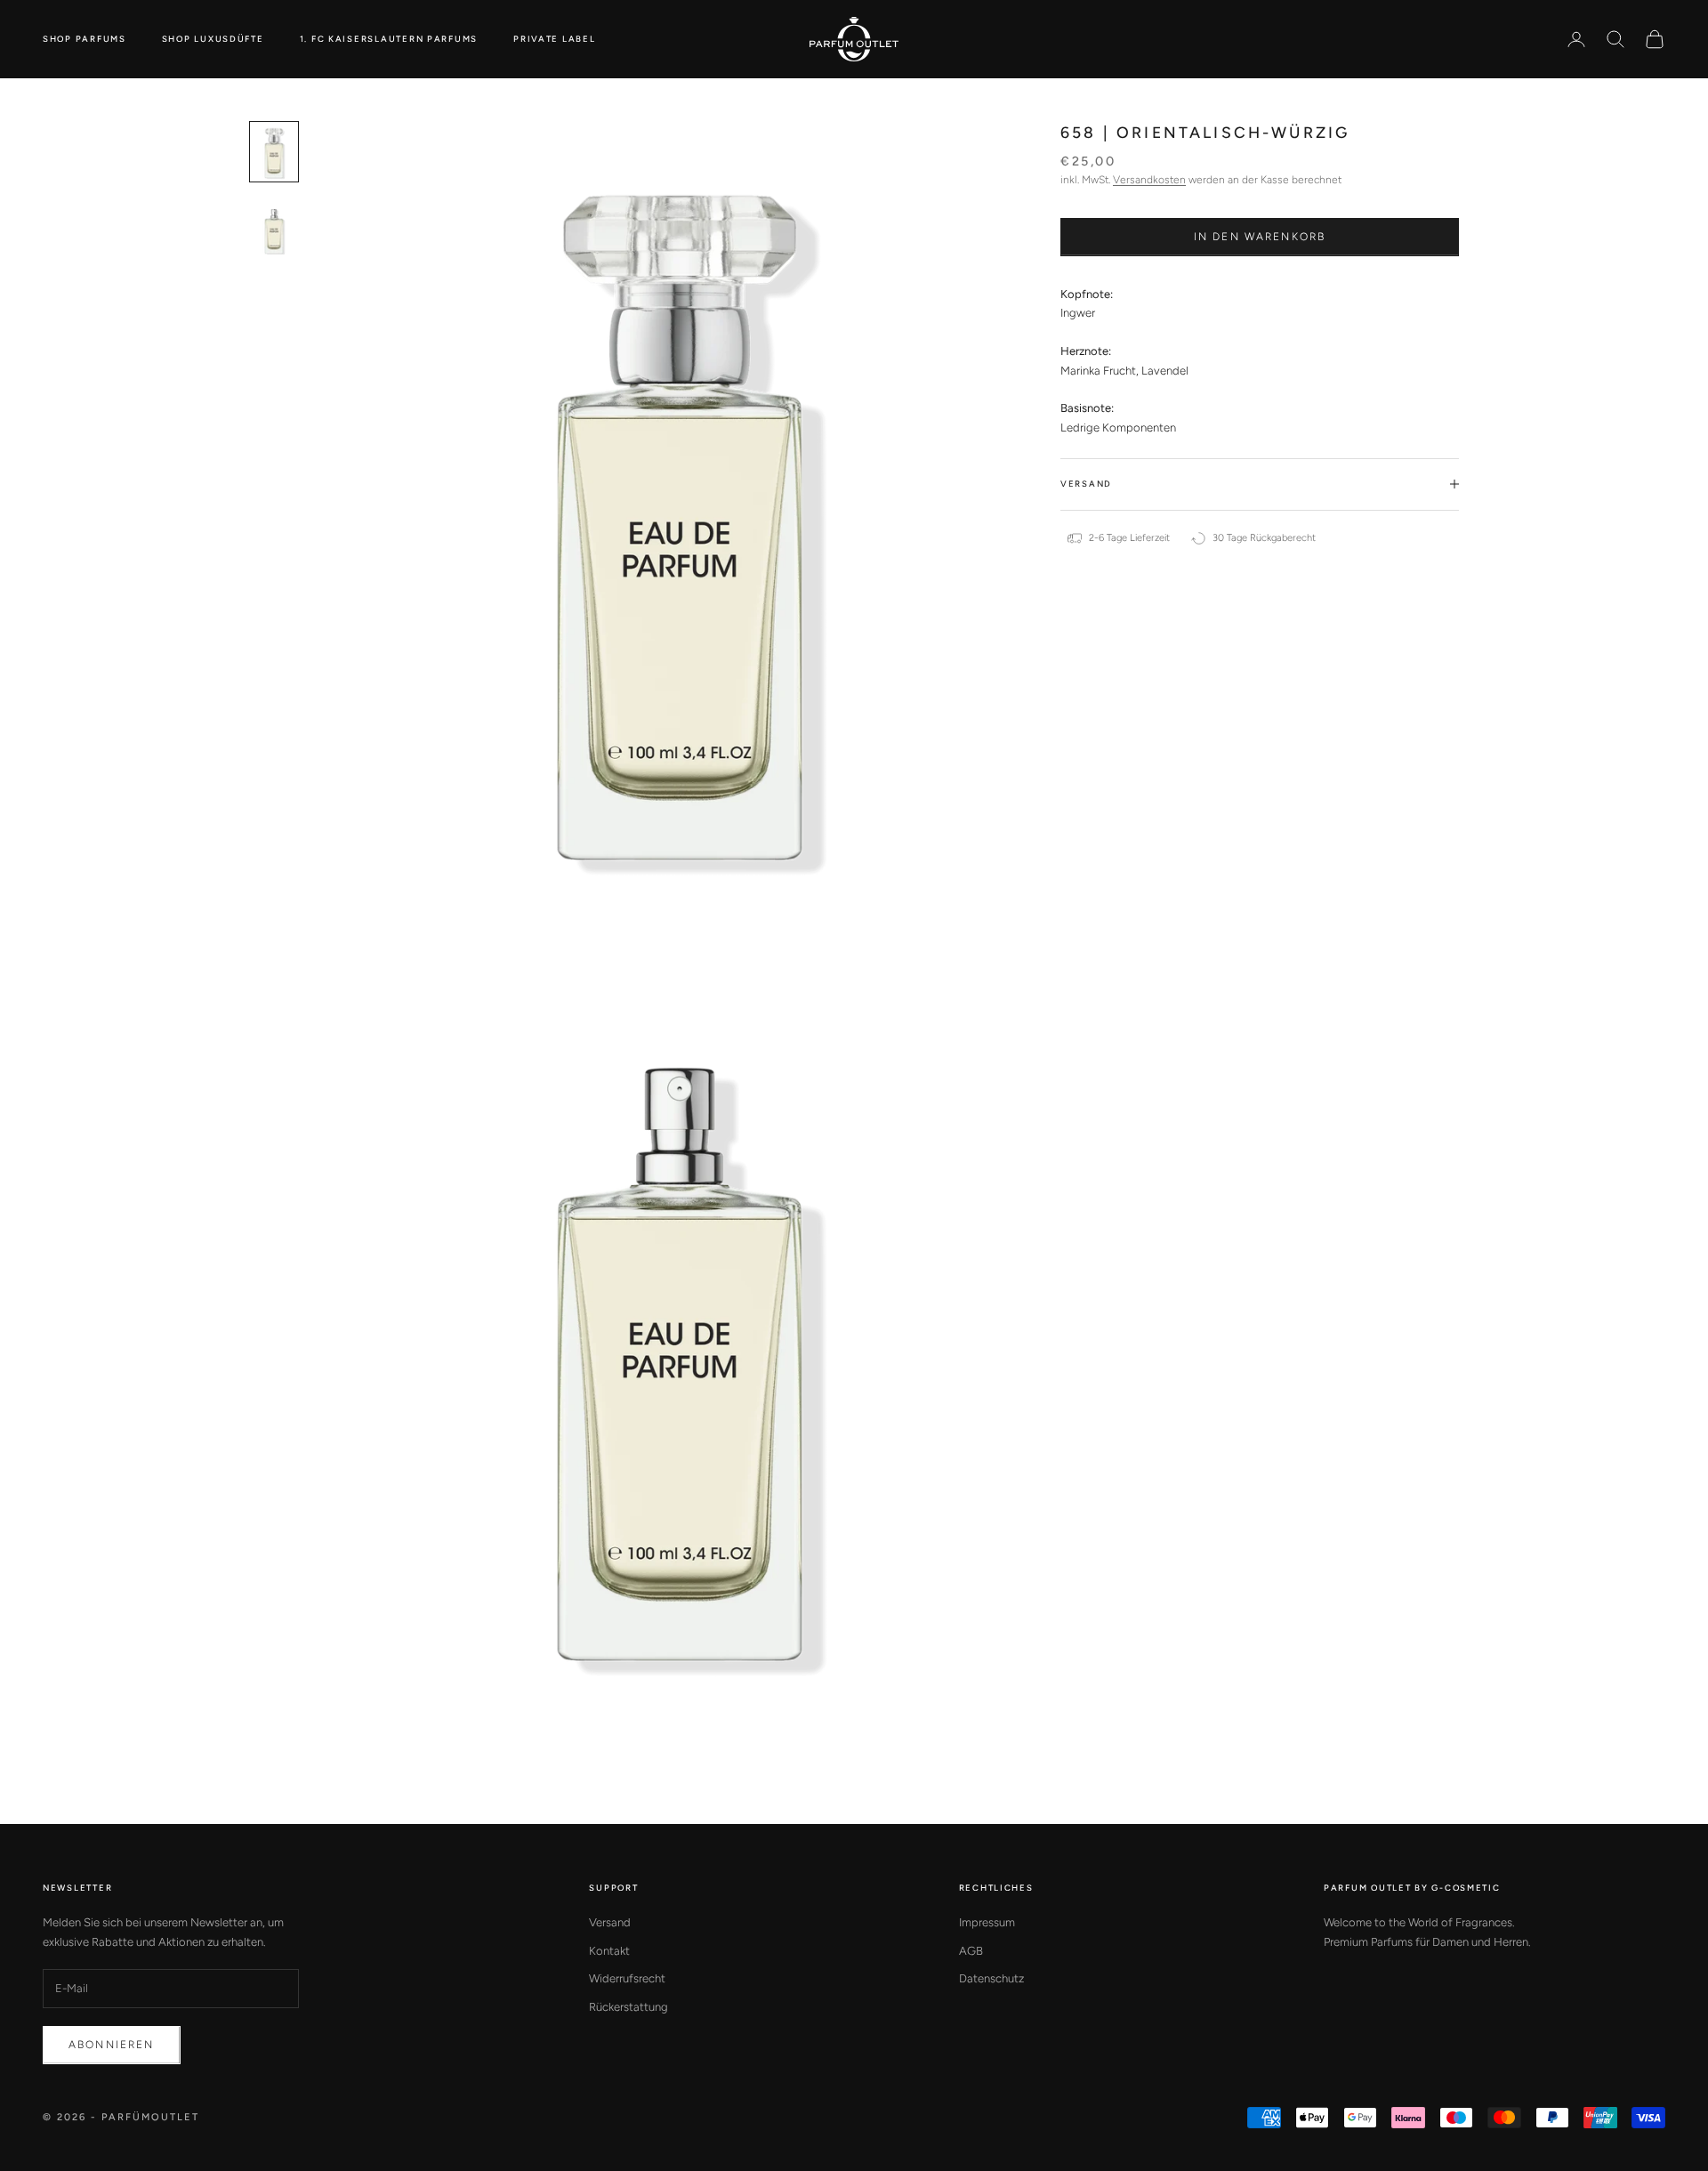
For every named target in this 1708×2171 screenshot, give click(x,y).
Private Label (554, 39)
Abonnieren (112, 2045)
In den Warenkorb (1260, 237)
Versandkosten (1149, 180)
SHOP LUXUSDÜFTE (213, 39)
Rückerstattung (628, 2007)
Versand (610, 1922)
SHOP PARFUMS (85, 39)
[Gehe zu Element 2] (274, 227)
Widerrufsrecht (627, 1978)
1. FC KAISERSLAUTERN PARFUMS (389, 39)
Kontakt (609, 1951)
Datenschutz (991, 1978)
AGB (971, 1951)
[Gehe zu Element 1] (274, 152)
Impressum (987, 1922)
